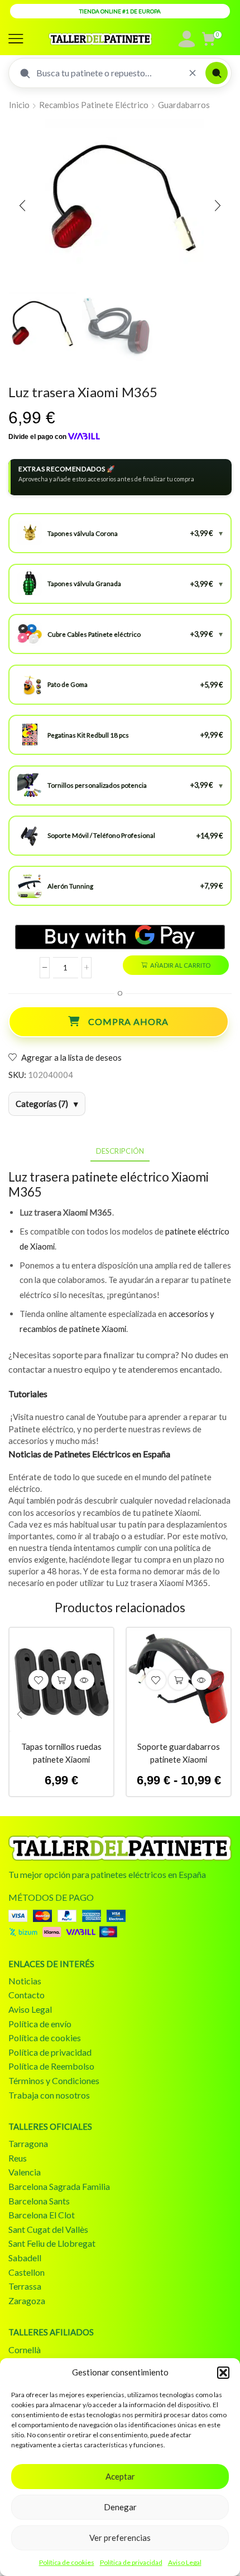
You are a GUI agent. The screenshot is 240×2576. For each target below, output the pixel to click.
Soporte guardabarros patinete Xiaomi (179, 1753)
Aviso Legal (185, 2562)
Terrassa (25, 2286)
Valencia (25, 2172)
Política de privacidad (131, 2562)
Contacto (27, 1995)
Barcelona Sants (39, 2201)
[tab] (120, 1151)
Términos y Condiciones (54, 2080)
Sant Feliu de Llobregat (52, 2243)
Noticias (25, 1981)
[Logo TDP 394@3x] (120, 1848)
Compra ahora (128, 1021)
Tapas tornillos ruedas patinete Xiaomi (61, 1753)
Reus (18, 2158)
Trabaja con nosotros (49, 2095)
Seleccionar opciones (61, 1680)
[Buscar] (217, 73)
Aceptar (120, 2476)
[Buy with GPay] (120, 937)
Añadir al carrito (180, 965)
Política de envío (40, 2024)
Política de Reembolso (51, 2066)
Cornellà (25, 2350)
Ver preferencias (120, 2538)
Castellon (27, 2272)
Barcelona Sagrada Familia (59, 2186)
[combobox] (108, 73)
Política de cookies (67, 2562)
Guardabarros (184, 105)
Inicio (19, 105)
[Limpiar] (193, 73)
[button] (223, 2373)
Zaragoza (27, 2301)
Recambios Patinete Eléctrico (94, 105)
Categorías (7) (42, 1104)
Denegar (120, 2507)
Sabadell (25, 2258)
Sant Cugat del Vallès (48, 2229)
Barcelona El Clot (42, 2215)
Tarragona (28, 2143)
